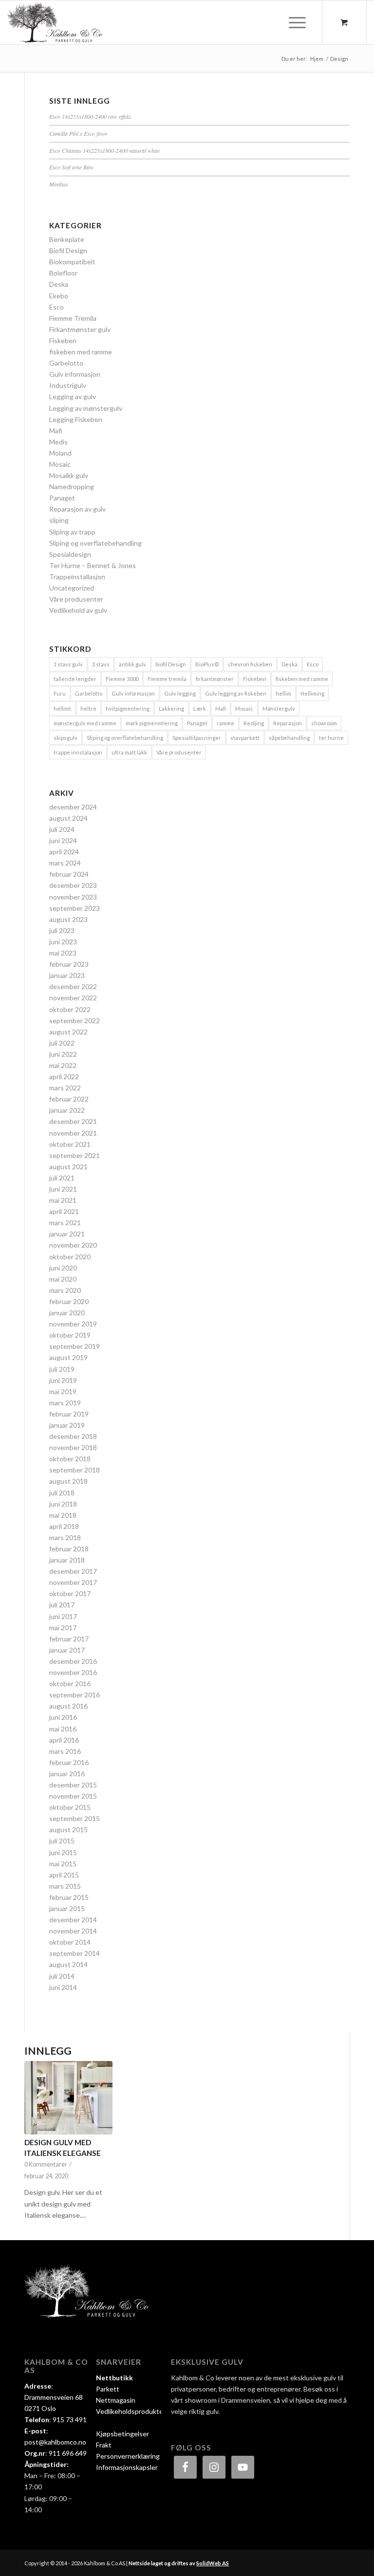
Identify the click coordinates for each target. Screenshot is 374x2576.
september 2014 (75, 1953)
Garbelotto (66, 363)
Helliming (312, 693)
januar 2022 (67, 1110)
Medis (58, 442)
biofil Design (171, 664)
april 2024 (64, 852)
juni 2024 (63, 840)
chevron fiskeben (250, 664)
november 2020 (73, 1245)
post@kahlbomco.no (55, 2442)
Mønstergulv (279, 708)
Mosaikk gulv (69, 475)
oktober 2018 (70, 1459)
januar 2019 (67, 1425)
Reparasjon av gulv (77, 509)
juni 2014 (63, 1987)
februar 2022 (69, 1099)
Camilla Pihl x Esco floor (78, 133)
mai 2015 (63, 1864)
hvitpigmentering (128, 708)
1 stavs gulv (68, 664)
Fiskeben (63, 340)
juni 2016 (63, 1717)
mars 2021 (65, 1223)
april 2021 (64, 1211)
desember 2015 (73, 1785)
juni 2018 (63, 1504)
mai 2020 (63, 1279)
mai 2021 (63, 1200)
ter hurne (331, 738)
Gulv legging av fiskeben (236, 693)
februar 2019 (69, 1414)
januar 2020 (67, 1313)
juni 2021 (63, 1189)
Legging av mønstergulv (86, 408)
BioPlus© (207, 664)
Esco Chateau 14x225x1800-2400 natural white (104, 150)
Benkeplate (67, 239)
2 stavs (101, 664)
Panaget (62, 498)
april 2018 (64, 1526)
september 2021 (75, 1155)
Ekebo (59, 296)
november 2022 (73, 998)
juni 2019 (63, 1380)
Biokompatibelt (72, 262)
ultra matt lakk (129, 752)
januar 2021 (67, 1234)
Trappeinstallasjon (77, 577)
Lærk (200, 708)
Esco (56, 307)
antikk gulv (132, 664)
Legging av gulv (73, 396)
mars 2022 (65, 1088)
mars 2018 (65, 1537)
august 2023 (68, 919)
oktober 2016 (70, 1684)
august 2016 (68, 1706)
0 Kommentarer (46, 2164)
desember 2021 (73, 1121)
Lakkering (171, 708)
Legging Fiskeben (76, 419)
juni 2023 (63, 942)
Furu (60, 693)
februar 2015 (69, 1897)
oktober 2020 (70, 1257)
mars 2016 (65, 1751)
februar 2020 (69, 1301)
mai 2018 (63, 1515)
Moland (60, 453)
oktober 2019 (70, 1335)
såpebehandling (289, 738)
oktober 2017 (70, 1593)
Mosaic (60, 464)
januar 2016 (67, 1774)
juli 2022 (62, 1043)
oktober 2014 (70, 1942)
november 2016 (73, 1672)
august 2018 (68, 1481)
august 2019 (68, 1357)
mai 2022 (63, 1065)
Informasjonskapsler (127, 2467)
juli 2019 (62, 1369)
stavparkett (245, 738)
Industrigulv (68, 385)
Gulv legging (180, 693)
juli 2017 (62, 1605)
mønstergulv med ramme (85, 723)
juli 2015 (62, 1841)
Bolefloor (63, 273)
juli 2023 (62, 930)
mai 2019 (63, 1391)
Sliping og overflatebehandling (95, 543)
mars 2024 (65, 863)
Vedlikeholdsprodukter (131, 2411)
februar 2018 (69, 1549)
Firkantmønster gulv (80, 329)
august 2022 (68, 1032)
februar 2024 (69, 874)
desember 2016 (73, 1661)
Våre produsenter (76, 599)
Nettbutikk (114, 2378)
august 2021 (68, 1167)
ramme (225, 723)
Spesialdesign (70, 554)
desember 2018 (73, 1436)
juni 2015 (63, 1852)
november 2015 (73, 1796)
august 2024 (68, 818)
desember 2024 (73, 807)
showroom (324, 723)
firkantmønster (215, 679)
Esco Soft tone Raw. (72, 167)
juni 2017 (63, 1616)
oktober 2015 (70, 1807)
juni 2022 (63, 1054)
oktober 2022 (70, 1009)
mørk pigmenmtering (152, 723)
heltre (88, 708)
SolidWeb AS (213, 2563)
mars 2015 (65, 1886)
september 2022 (75, 1021)
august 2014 (68, 1964)
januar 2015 (67, 1908)
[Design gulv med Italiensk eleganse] (68, 2098)
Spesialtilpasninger (197, 738)
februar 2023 (69, 964)
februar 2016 (69, 1762)
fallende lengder (75, 679)
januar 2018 (67, 1560)
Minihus (59, 184)
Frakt (104, 2445)
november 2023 (73, 897)
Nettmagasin (116, 2400)
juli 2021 (62, 1178)
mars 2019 (65, 1403)
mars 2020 (65, 1290)
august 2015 (68, 1830)
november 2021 (73, 1133)
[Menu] (292, 22)
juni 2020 (63, 1268)
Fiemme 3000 (122, 679)
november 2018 (73, 1447)
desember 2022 (73, 986)
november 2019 (73, 1324)
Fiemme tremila (167, 679)
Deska (59, 284)
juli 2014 (62, 1976)
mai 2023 (63, 953)
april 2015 (64, 1875)
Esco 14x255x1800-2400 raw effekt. (91, 116)
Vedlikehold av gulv (78, 610)
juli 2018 (62, 1493)
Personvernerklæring (128, 2456)
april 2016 (64, 1740)
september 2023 (75, 908)
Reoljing (254, 723)
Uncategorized (72, 588)
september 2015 (75, 1818)
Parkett (108, 2389)
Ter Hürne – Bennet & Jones (93, 565)
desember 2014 (73, 1920)
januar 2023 (67, 975)
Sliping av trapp (72, 532)
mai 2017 (63, 1628)
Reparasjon (288, 723)
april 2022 (64, 1076)
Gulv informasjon (75, 374)
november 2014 (73, 1931)
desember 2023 (73, 885)
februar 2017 (69, 1639)
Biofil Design (68, 250)
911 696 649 (68, 2453)
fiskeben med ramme (81, 352)
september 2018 (75, 1470)
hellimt (62, 708)
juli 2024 (62, 829)
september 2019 (75, 1346)
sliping (59, 520)
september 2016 (75, 1695)
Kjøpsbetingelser (122, 2434)
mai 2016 (63, 1729)
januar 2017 (67, 1650)
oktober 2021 (70, 1144)
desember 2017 (73, 1571)
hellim (283, 693)
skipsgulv (65, 738)
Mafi (56, 431)
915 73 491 (70, 2420)
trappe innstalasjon (78, 752)
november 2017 (73, 1582)
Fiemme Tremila (73, 318)
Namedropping (72, 487)
